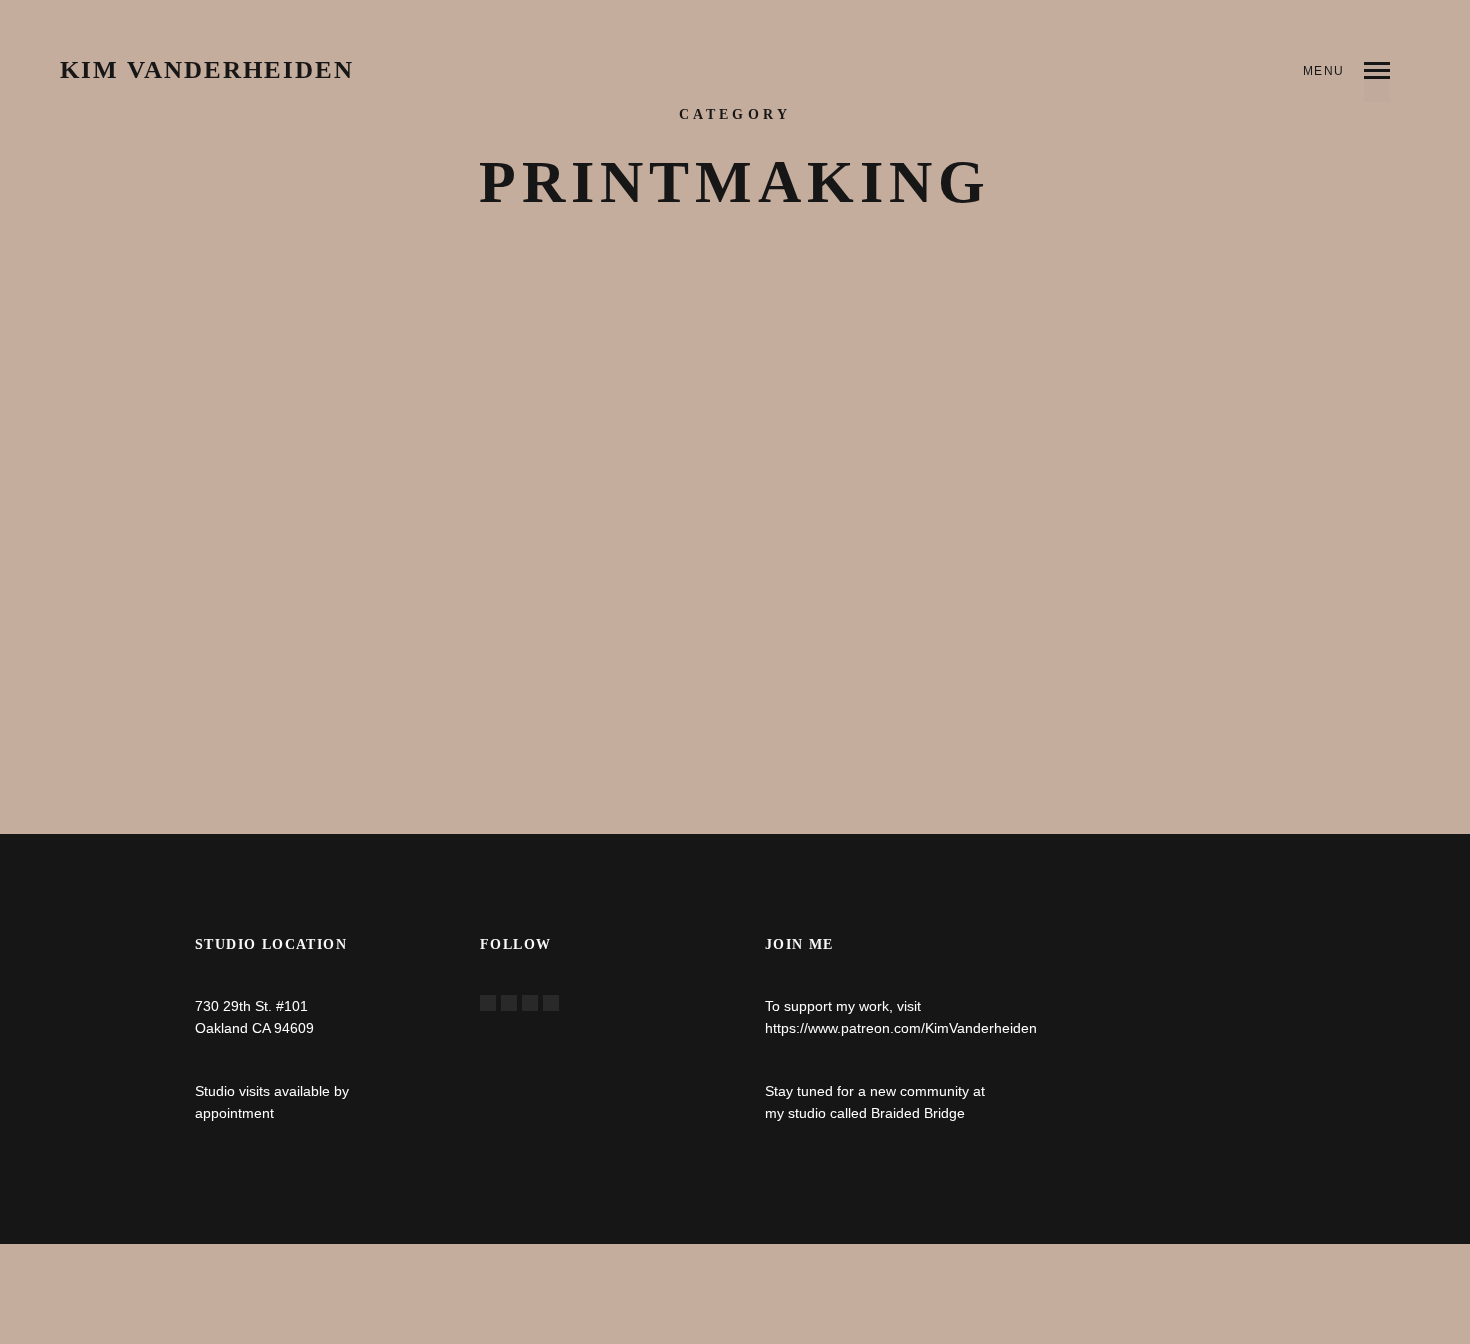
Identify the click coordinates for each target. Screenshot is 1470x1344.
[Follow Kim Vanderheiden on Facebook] (488, 1003)
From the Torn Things (298, 369)
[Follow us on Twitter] (509, 1003)
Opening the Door (658, 369)
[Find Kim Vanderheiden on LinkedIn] (551, 1003)
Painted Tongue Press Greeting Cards (1101, 379)
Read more (238, 682)
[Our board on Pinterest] (530, 1003)
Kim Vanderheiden (207, 70)
